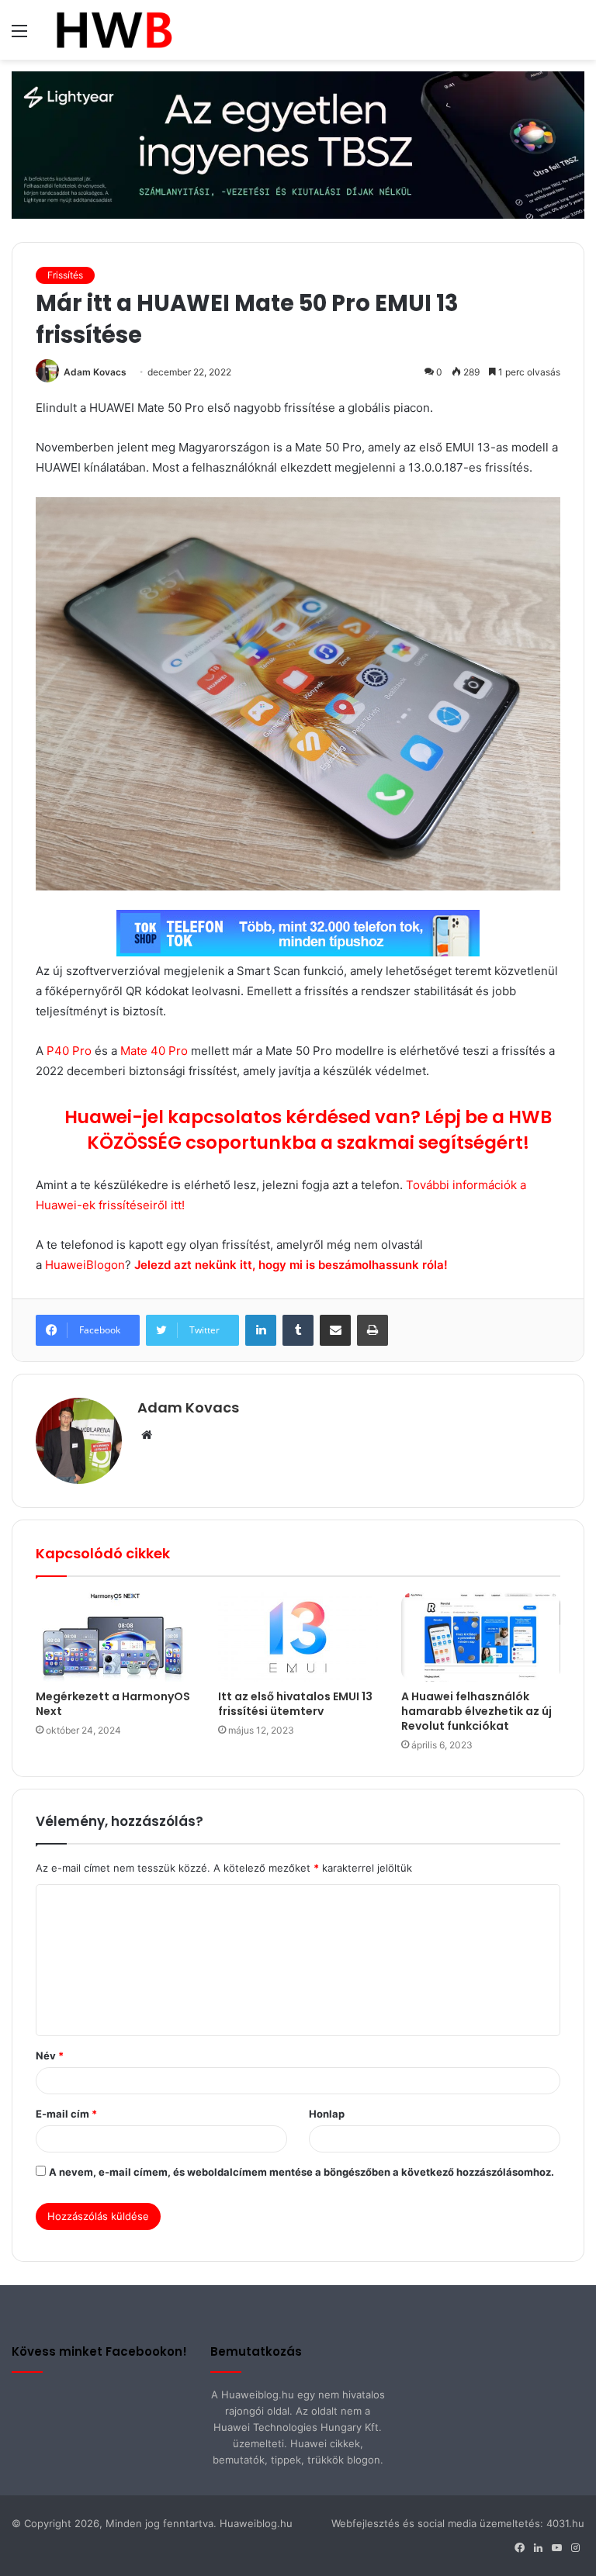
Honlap (327, 2114)
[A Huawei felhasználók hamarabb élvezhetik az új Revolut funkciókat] (481, 1637)
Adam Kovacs (95, 372)
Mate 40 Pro (152, 1051)
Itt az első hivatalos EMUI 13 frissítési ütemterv (295, 1704)
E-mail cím (66, 2114)
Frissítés (65, 275)
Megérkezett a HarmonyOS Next (113, 1704)
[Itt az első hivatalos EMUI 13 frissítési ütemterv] (298, 1637)
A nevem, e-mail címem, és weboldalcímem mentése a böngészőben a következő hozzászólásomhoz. (301, 2172)
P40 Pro (69, 1051)
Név (50, 2056)
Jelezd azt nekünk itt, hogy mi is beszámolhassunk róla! (293, 1265)
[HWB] (114, 30)
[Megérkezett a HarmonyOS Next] (115, 1637)
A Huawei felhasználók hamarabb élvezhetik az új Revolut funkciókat (476, 1711)
